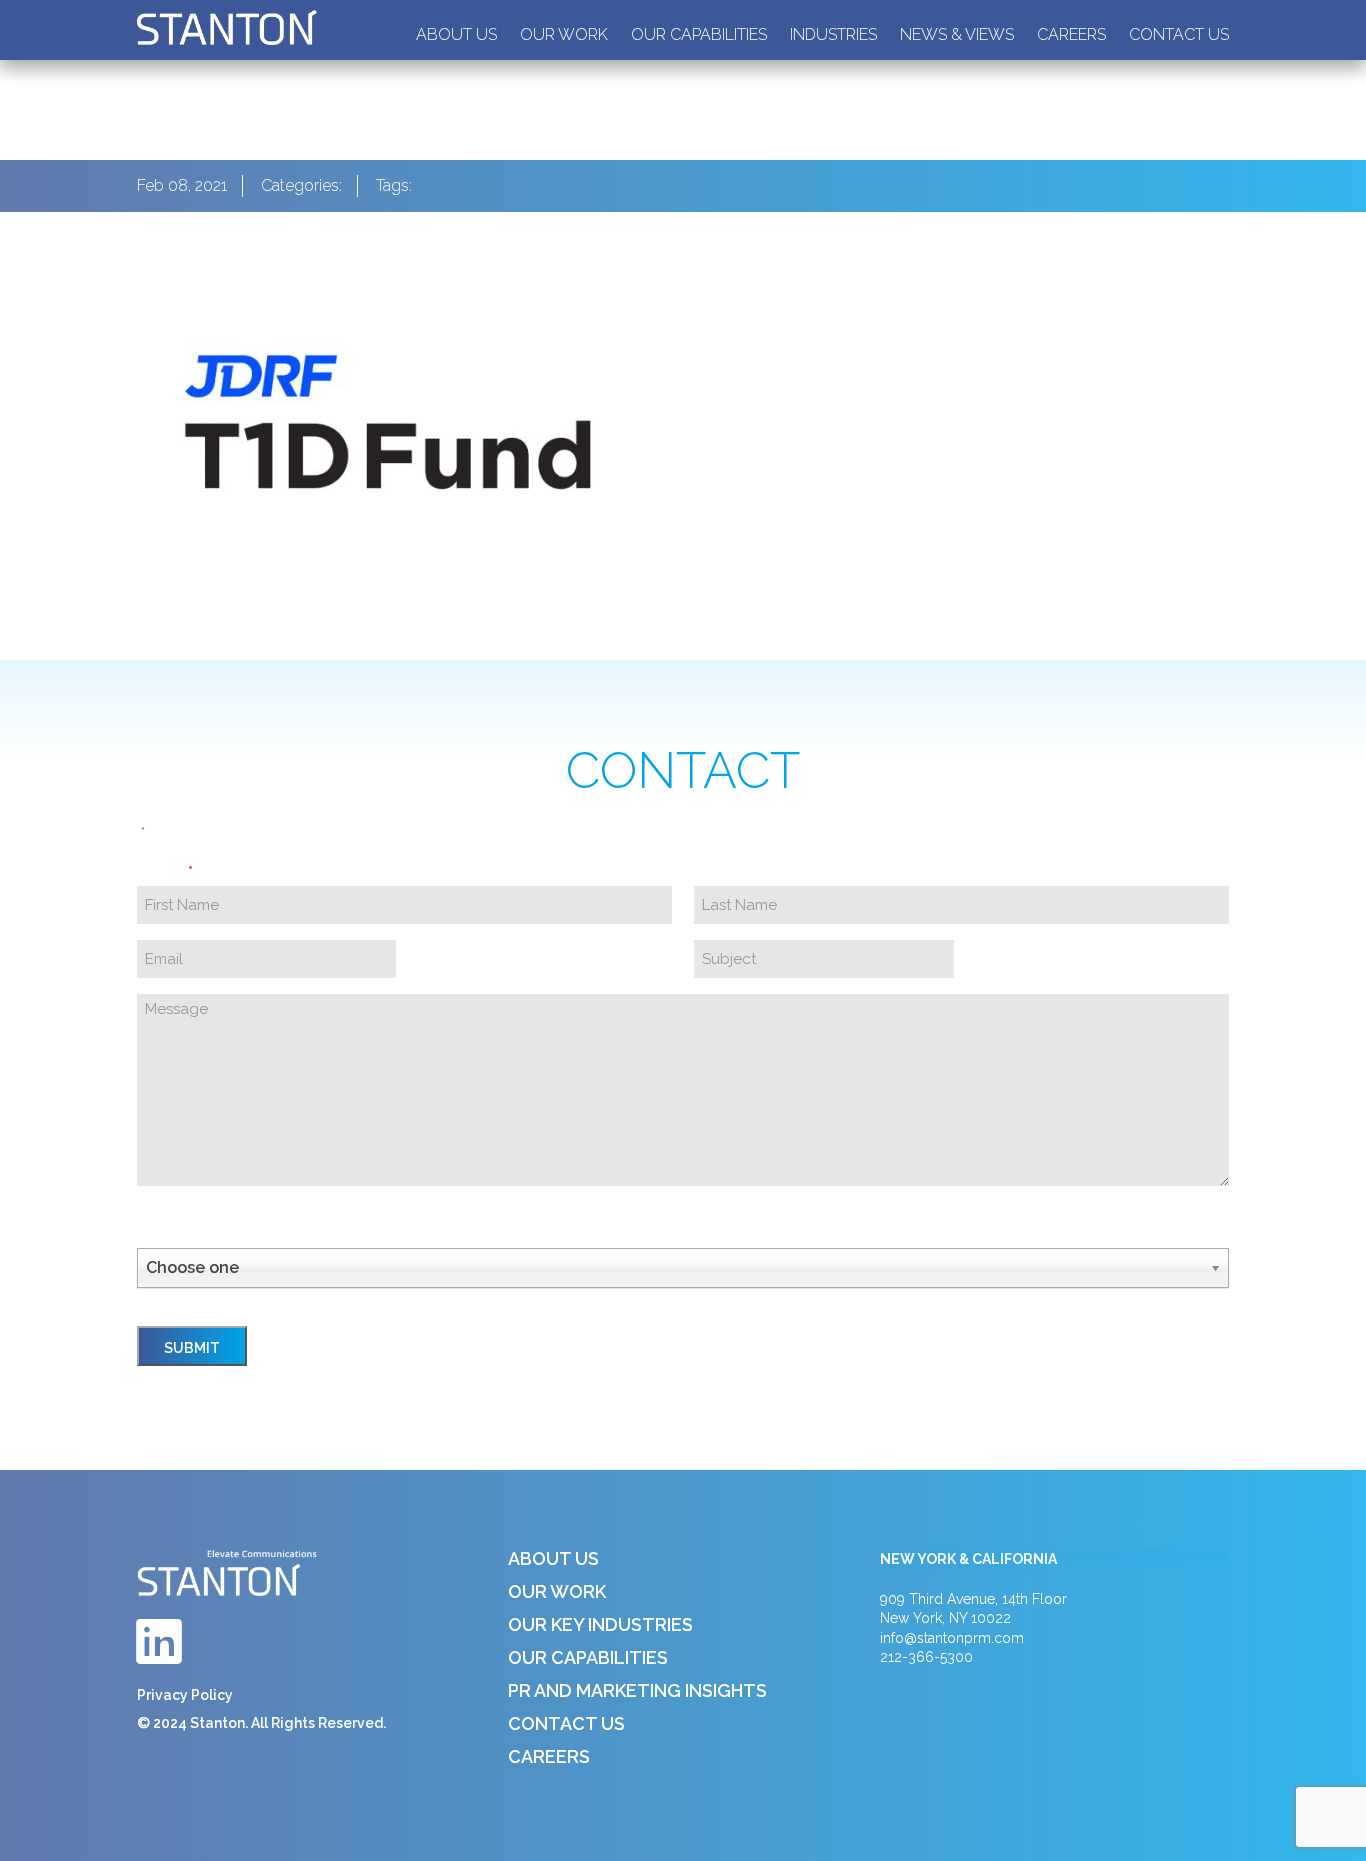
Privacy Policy (185, 1695)
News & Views (957, 34)
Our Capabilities (699, 34)
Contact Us (1179, 34)
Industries (833, 34)
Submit (192, 1348)
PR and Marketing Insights (637, 1690)
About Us (456, 34)
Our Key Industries (600, 1624)
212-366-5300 (926, 1657)
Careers (1071, 34)
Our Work (564, 34)
